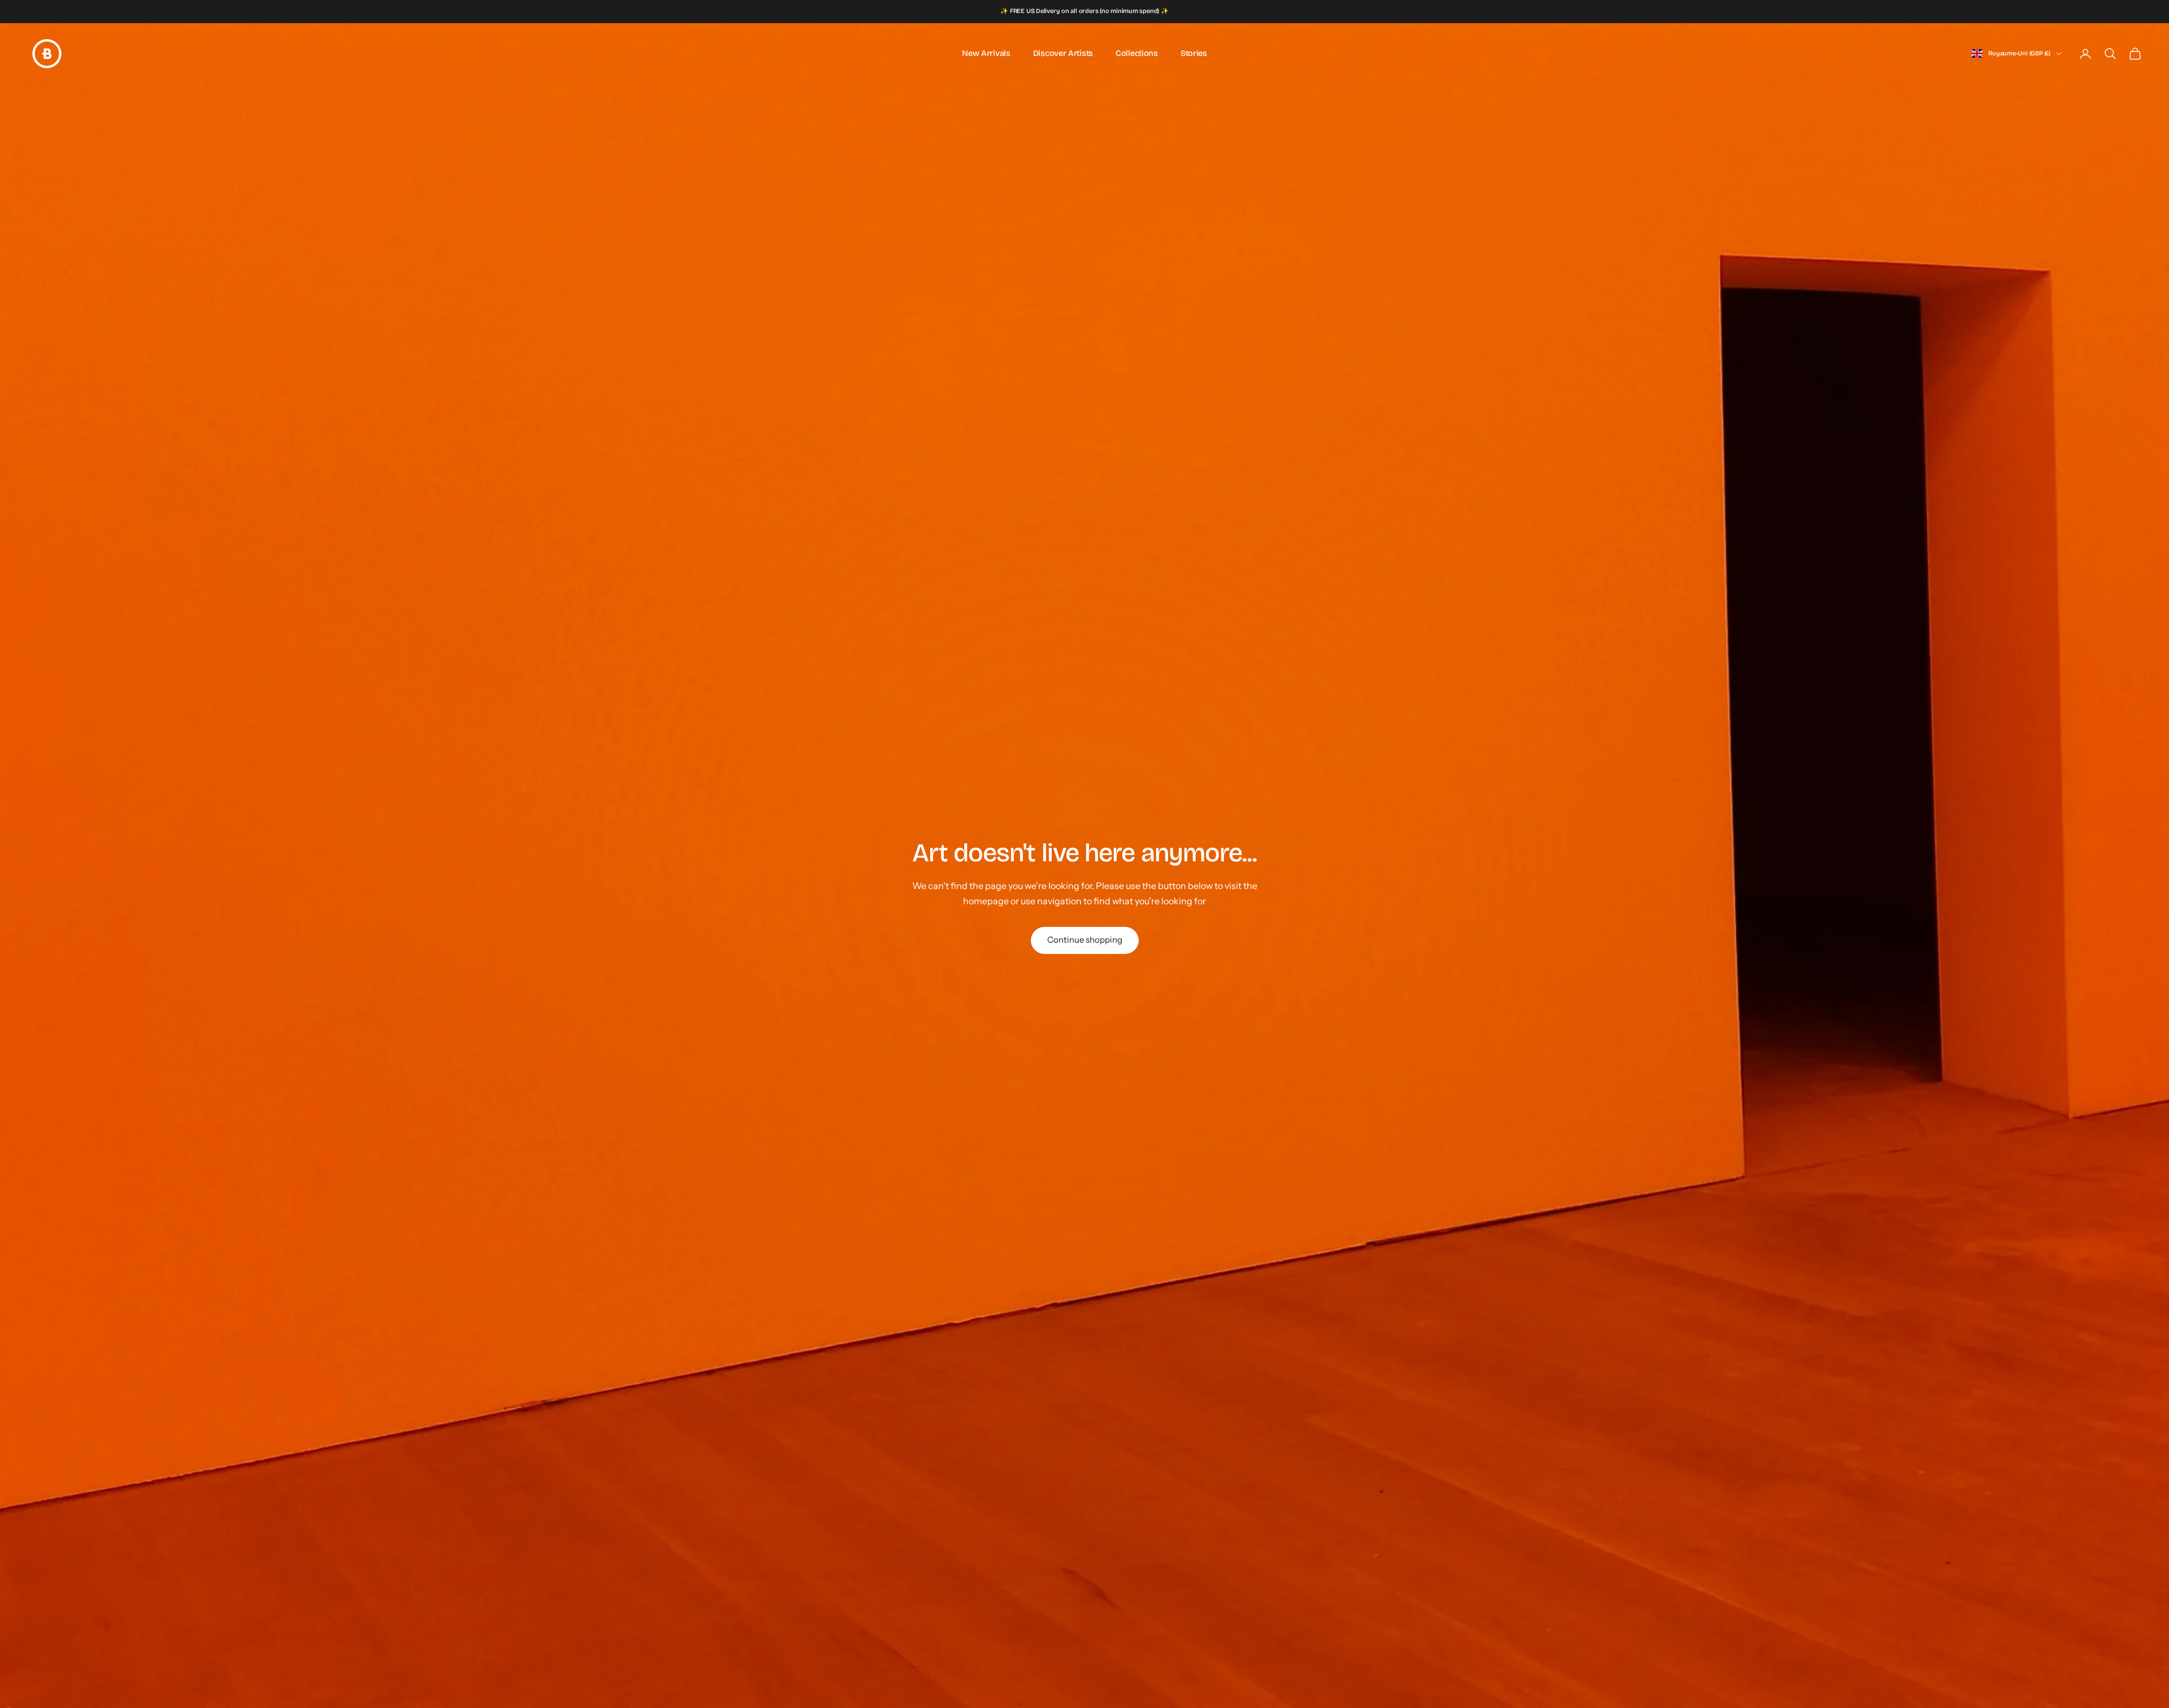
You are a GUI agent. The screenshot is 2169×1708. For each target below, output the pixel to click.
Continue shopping (1085, 940)
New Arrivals (986, 53)
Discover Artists (1063, 53)
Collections (1137, 53)
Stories (1194, 53)
